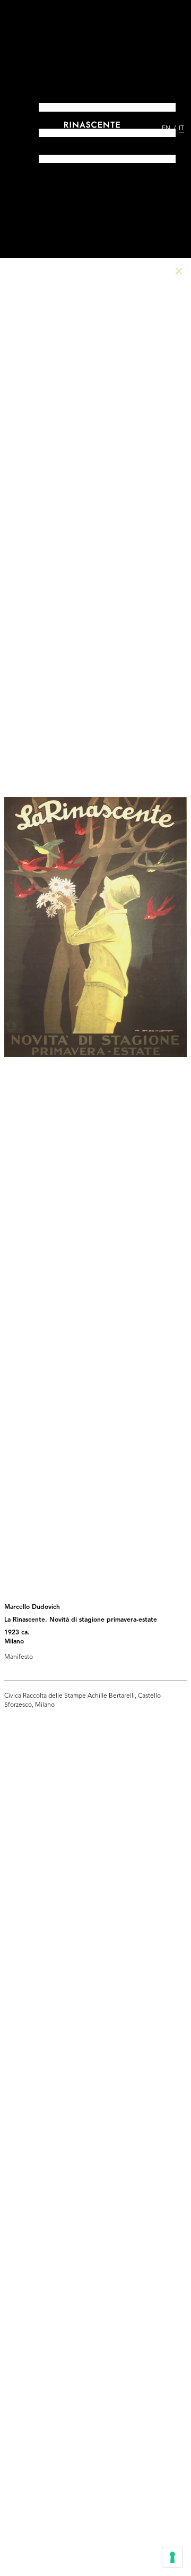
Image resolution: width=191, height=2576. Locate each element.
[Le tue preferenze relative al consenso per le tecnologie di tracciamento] (172, 2557)
